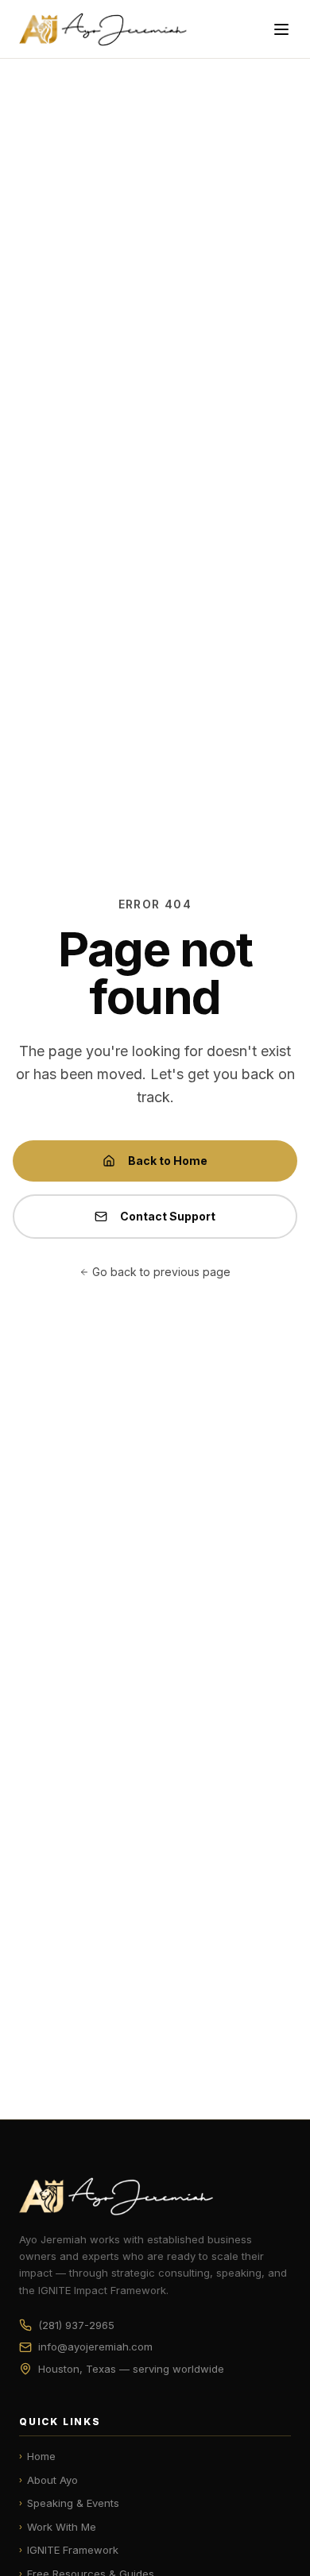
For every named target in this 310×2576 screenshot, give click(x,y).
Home (37, 2456)
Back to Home (168, 1161)
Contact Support (168, 1216)
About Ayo (48, 2480)
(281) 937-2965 (76, 2325)
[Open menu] (281, 29)
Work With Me (58, 2527)
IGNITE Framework (69, 2550)
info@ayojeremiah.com (95, 2347)
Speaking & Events (69, 2503)
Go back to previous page (161, 1272)
